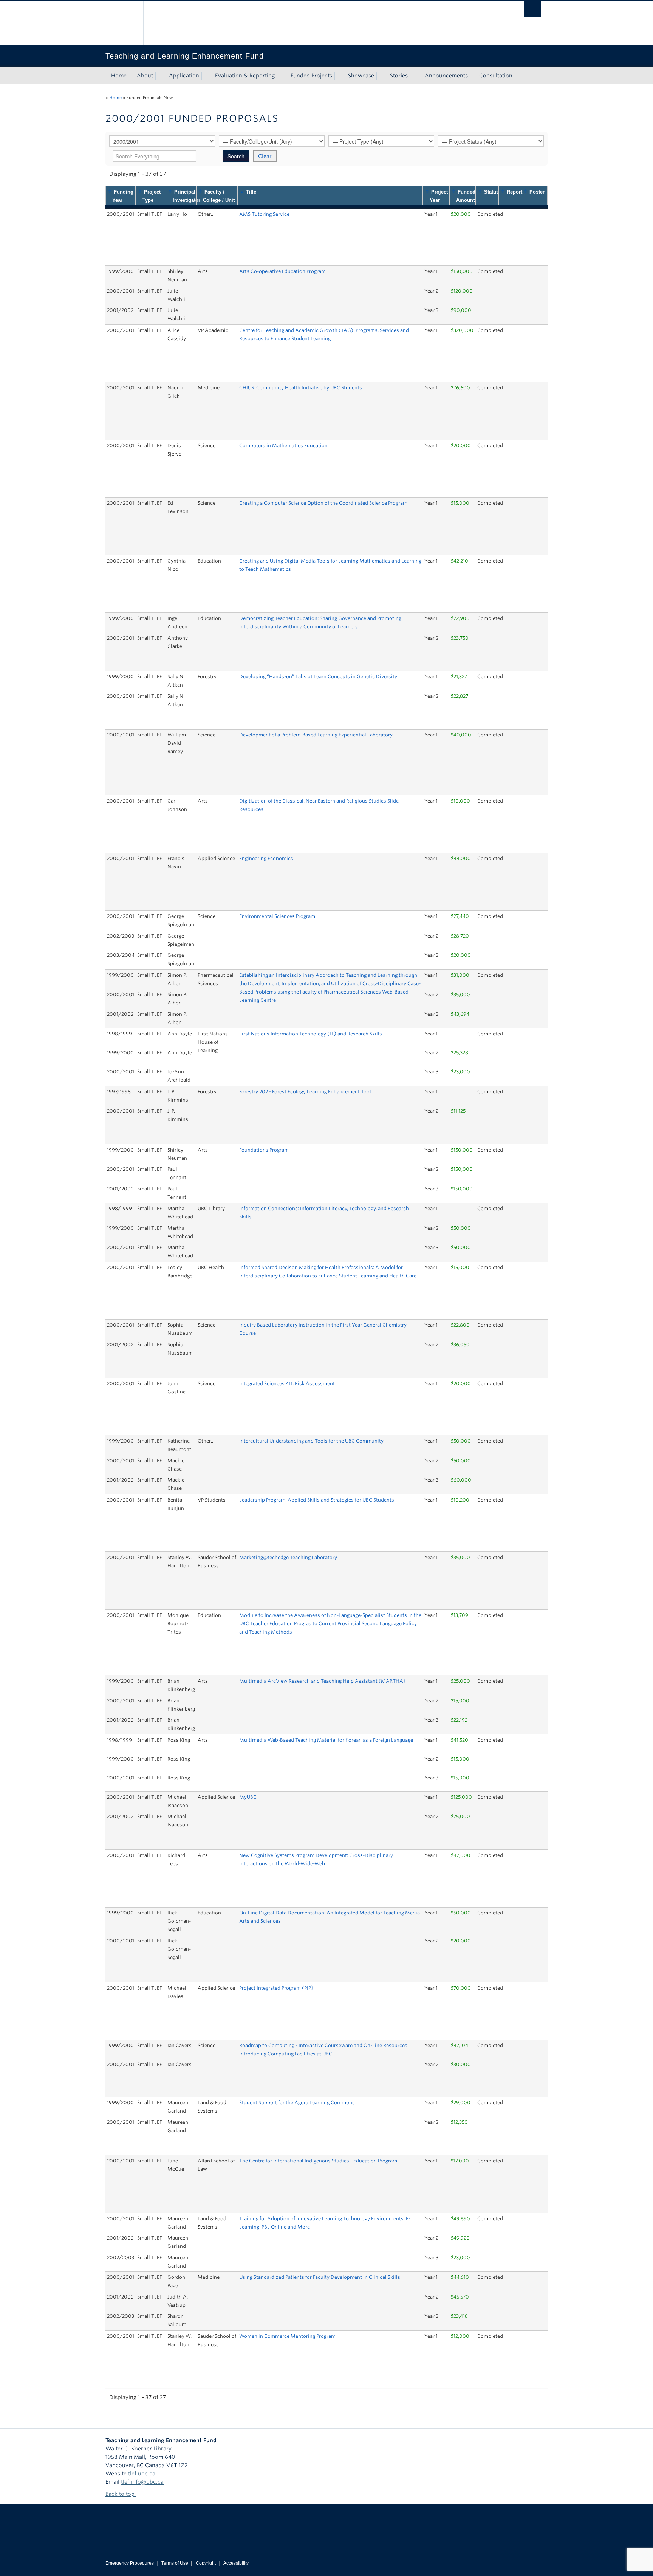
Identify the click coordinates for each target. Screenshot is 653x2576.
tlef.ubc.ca (142, 2474)
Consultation (496, 76)
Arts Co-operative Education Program (282, 271)
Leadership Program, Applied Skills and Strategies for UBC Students (317, 1500)
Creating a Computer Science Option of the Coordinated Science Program (323, 503)
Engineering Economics (266, 858)
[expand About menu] (160, 76)
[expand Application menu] (206, 76)
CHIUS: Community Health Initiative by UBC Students (301, 388)
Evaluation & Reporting (245, 76)
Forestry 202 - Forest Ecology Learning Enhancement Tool (305, 1092)
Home (119, 76)
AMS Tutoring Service (264, 214)
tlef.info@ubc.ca (142, 2482)
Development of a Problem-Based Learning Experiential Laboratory (316, 735)
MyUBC (248, 1797)
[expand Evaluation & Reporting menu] (282, 76)
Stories (399, 76)
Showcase (361, 76)
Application (184, 76)
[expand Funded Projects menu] (339, 76)
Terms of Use (175, 2563)
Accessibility (236, 2563)
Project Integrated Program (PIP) (276, 1988)
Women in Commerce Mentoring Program (287, 2336)
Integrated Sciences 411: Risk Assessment (287, 1383)
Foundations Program (264, 1150)
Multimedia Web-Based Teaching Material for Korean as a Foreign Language (326, 1740)
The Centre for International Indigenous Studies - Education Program (318, 2161)
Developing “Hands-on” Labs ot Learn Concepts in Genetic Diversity (318, 677)
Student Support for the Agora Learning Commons (297, 2102)
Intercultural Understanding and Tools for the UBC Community (311, 1441)
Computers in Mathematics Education (283, 446)
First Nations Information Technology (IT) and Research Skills (311, 1034)
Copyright (206, 2563)
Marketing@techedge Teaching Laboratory (288, 1557)
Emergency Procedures (130, 2563)
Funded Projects (311, 76)
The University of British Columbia (121, 23)
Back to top (121, 2494)
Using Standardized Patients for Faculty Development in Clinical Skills (320, 2277)
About (145, 76)
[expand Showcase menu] (381, 76)
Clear (265, 156)
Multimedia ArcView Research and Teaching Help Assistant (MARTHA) (322, 1681)
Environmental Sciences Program (277, 916)
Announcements (446, 76)
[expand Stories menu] (415, 76)
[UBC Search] (533, 9)
